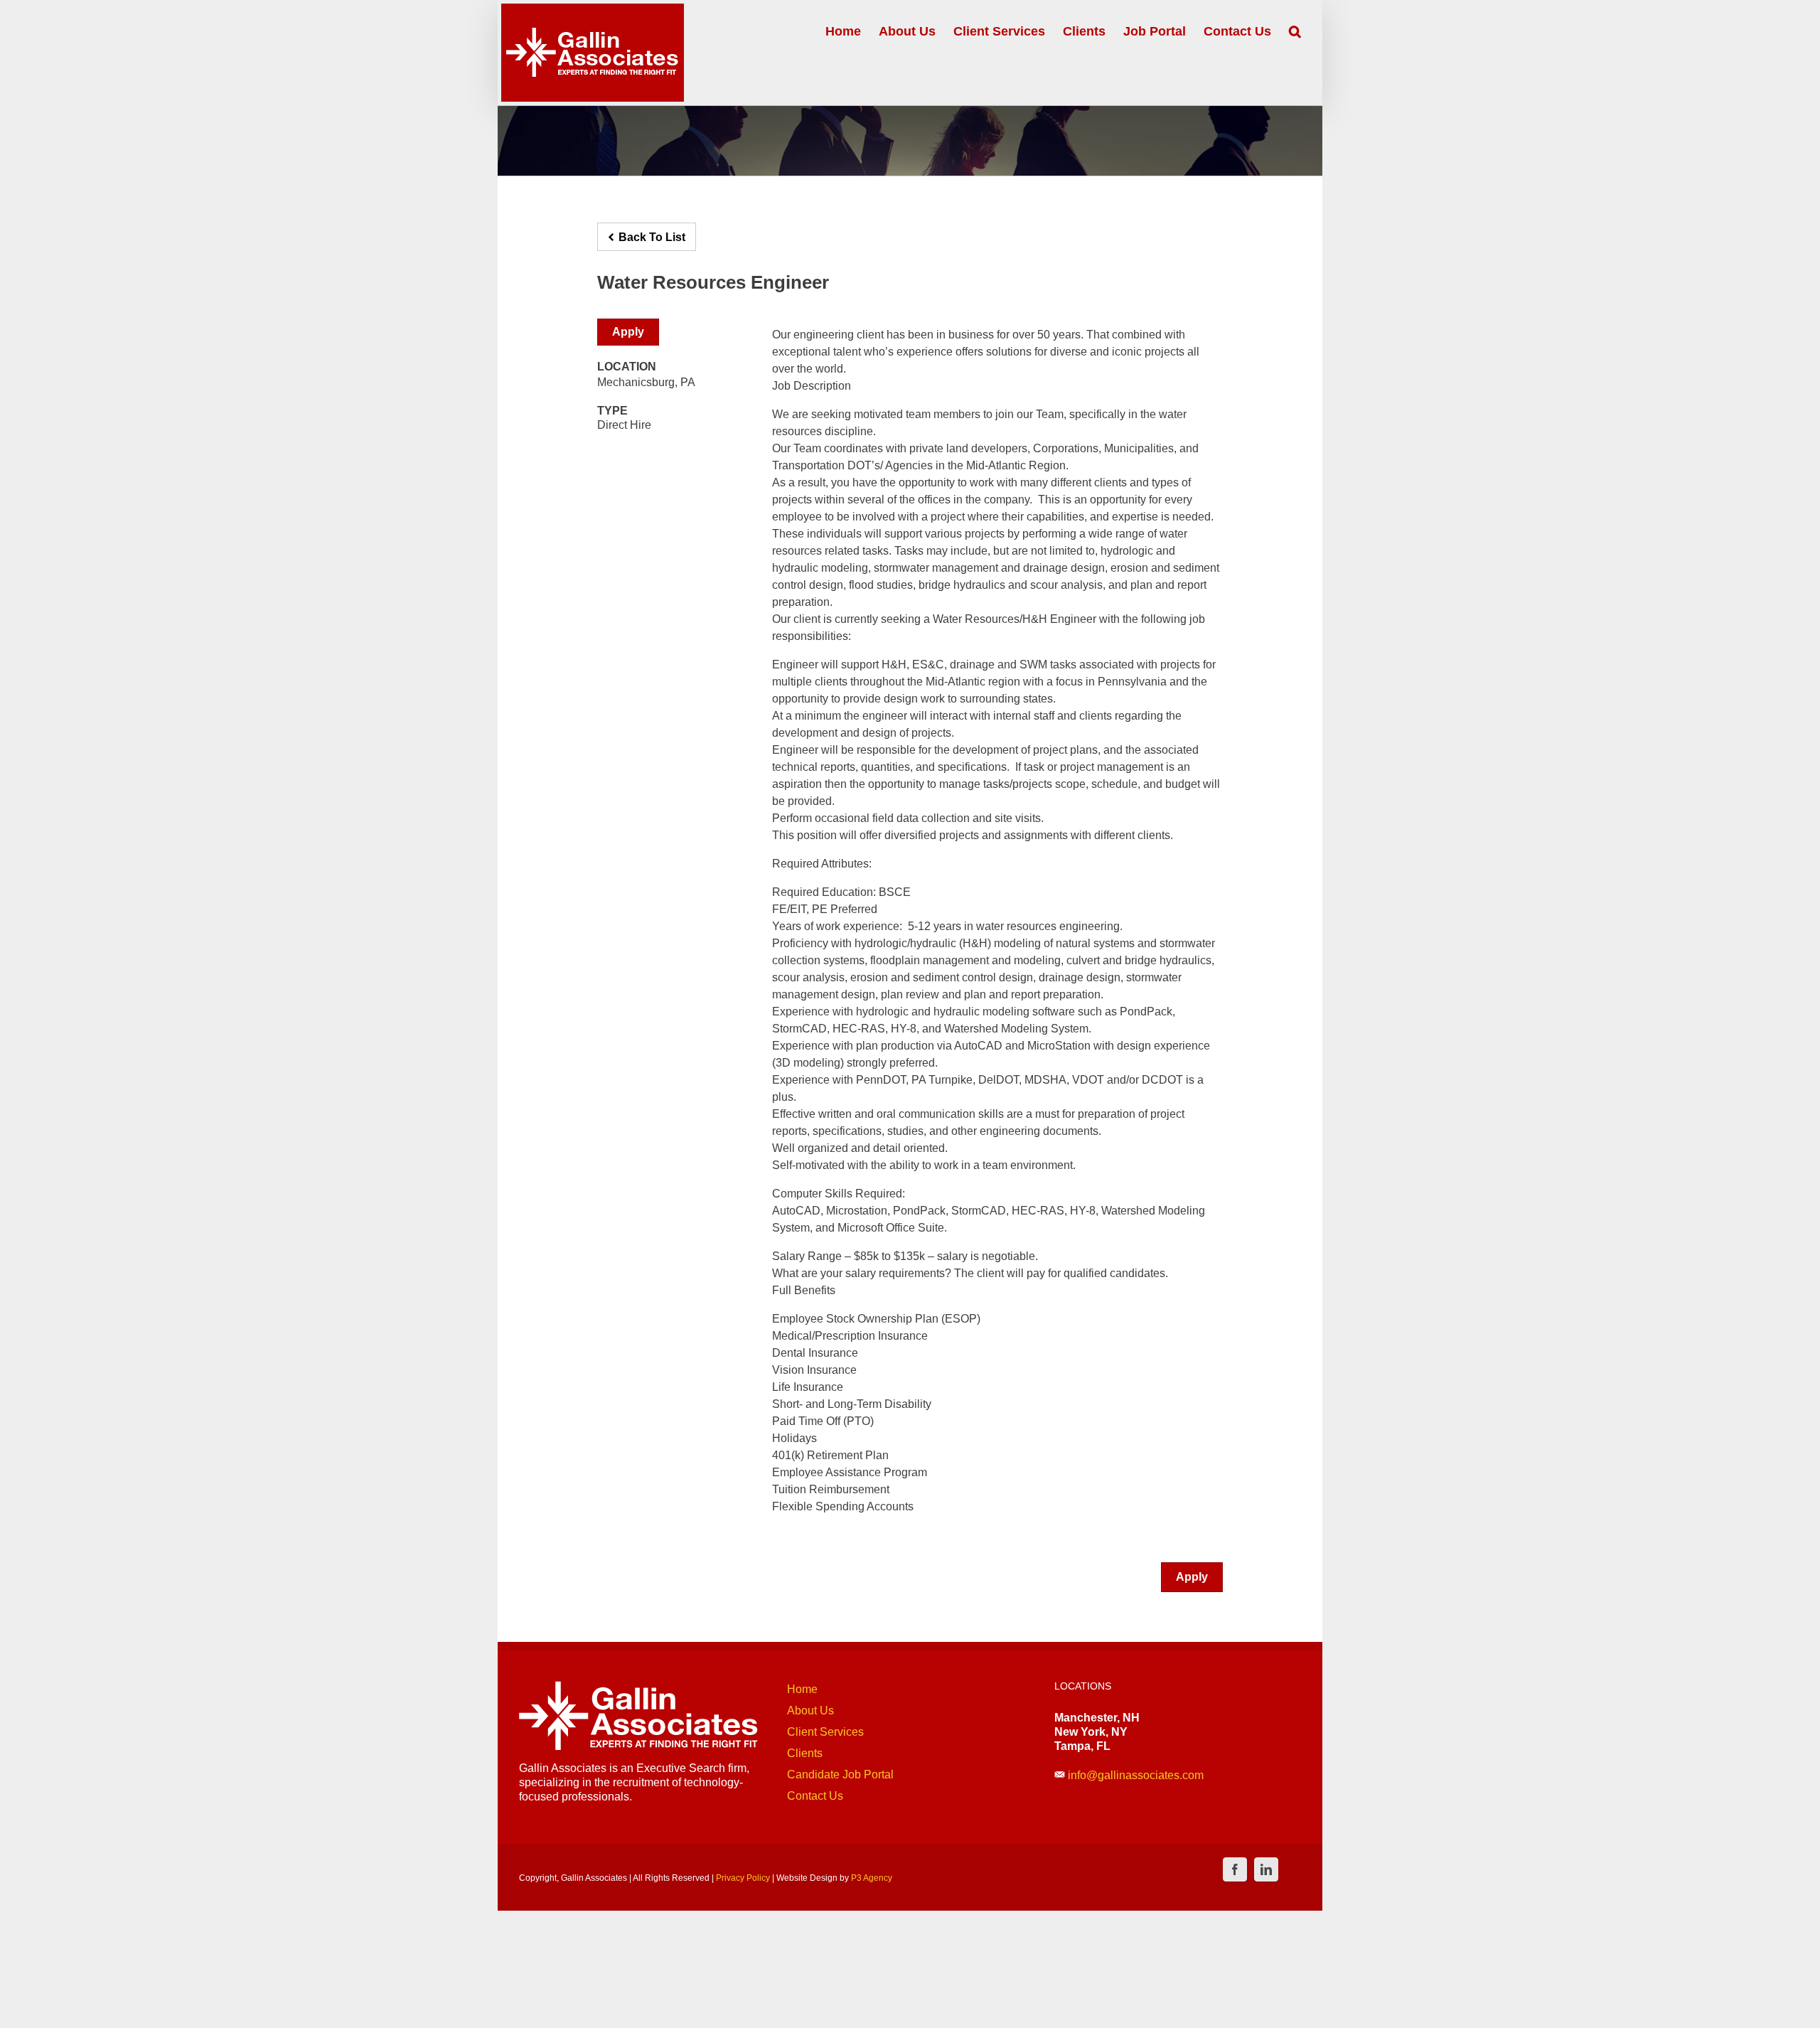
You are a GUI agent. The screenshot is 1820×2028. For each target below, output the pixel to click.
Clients (805, 1753)
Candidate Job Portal (840, 1774)
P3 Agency (872, 1878)
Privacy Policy (743, 1878)
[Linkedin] (1266, 1869)
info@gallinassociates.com (1136, 1775)
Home (802, 1689)
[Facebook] (1235, 1869)
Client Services (825, 1732)
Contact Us (815, 1796)
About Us (810, 1711)
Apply (628, 332)
